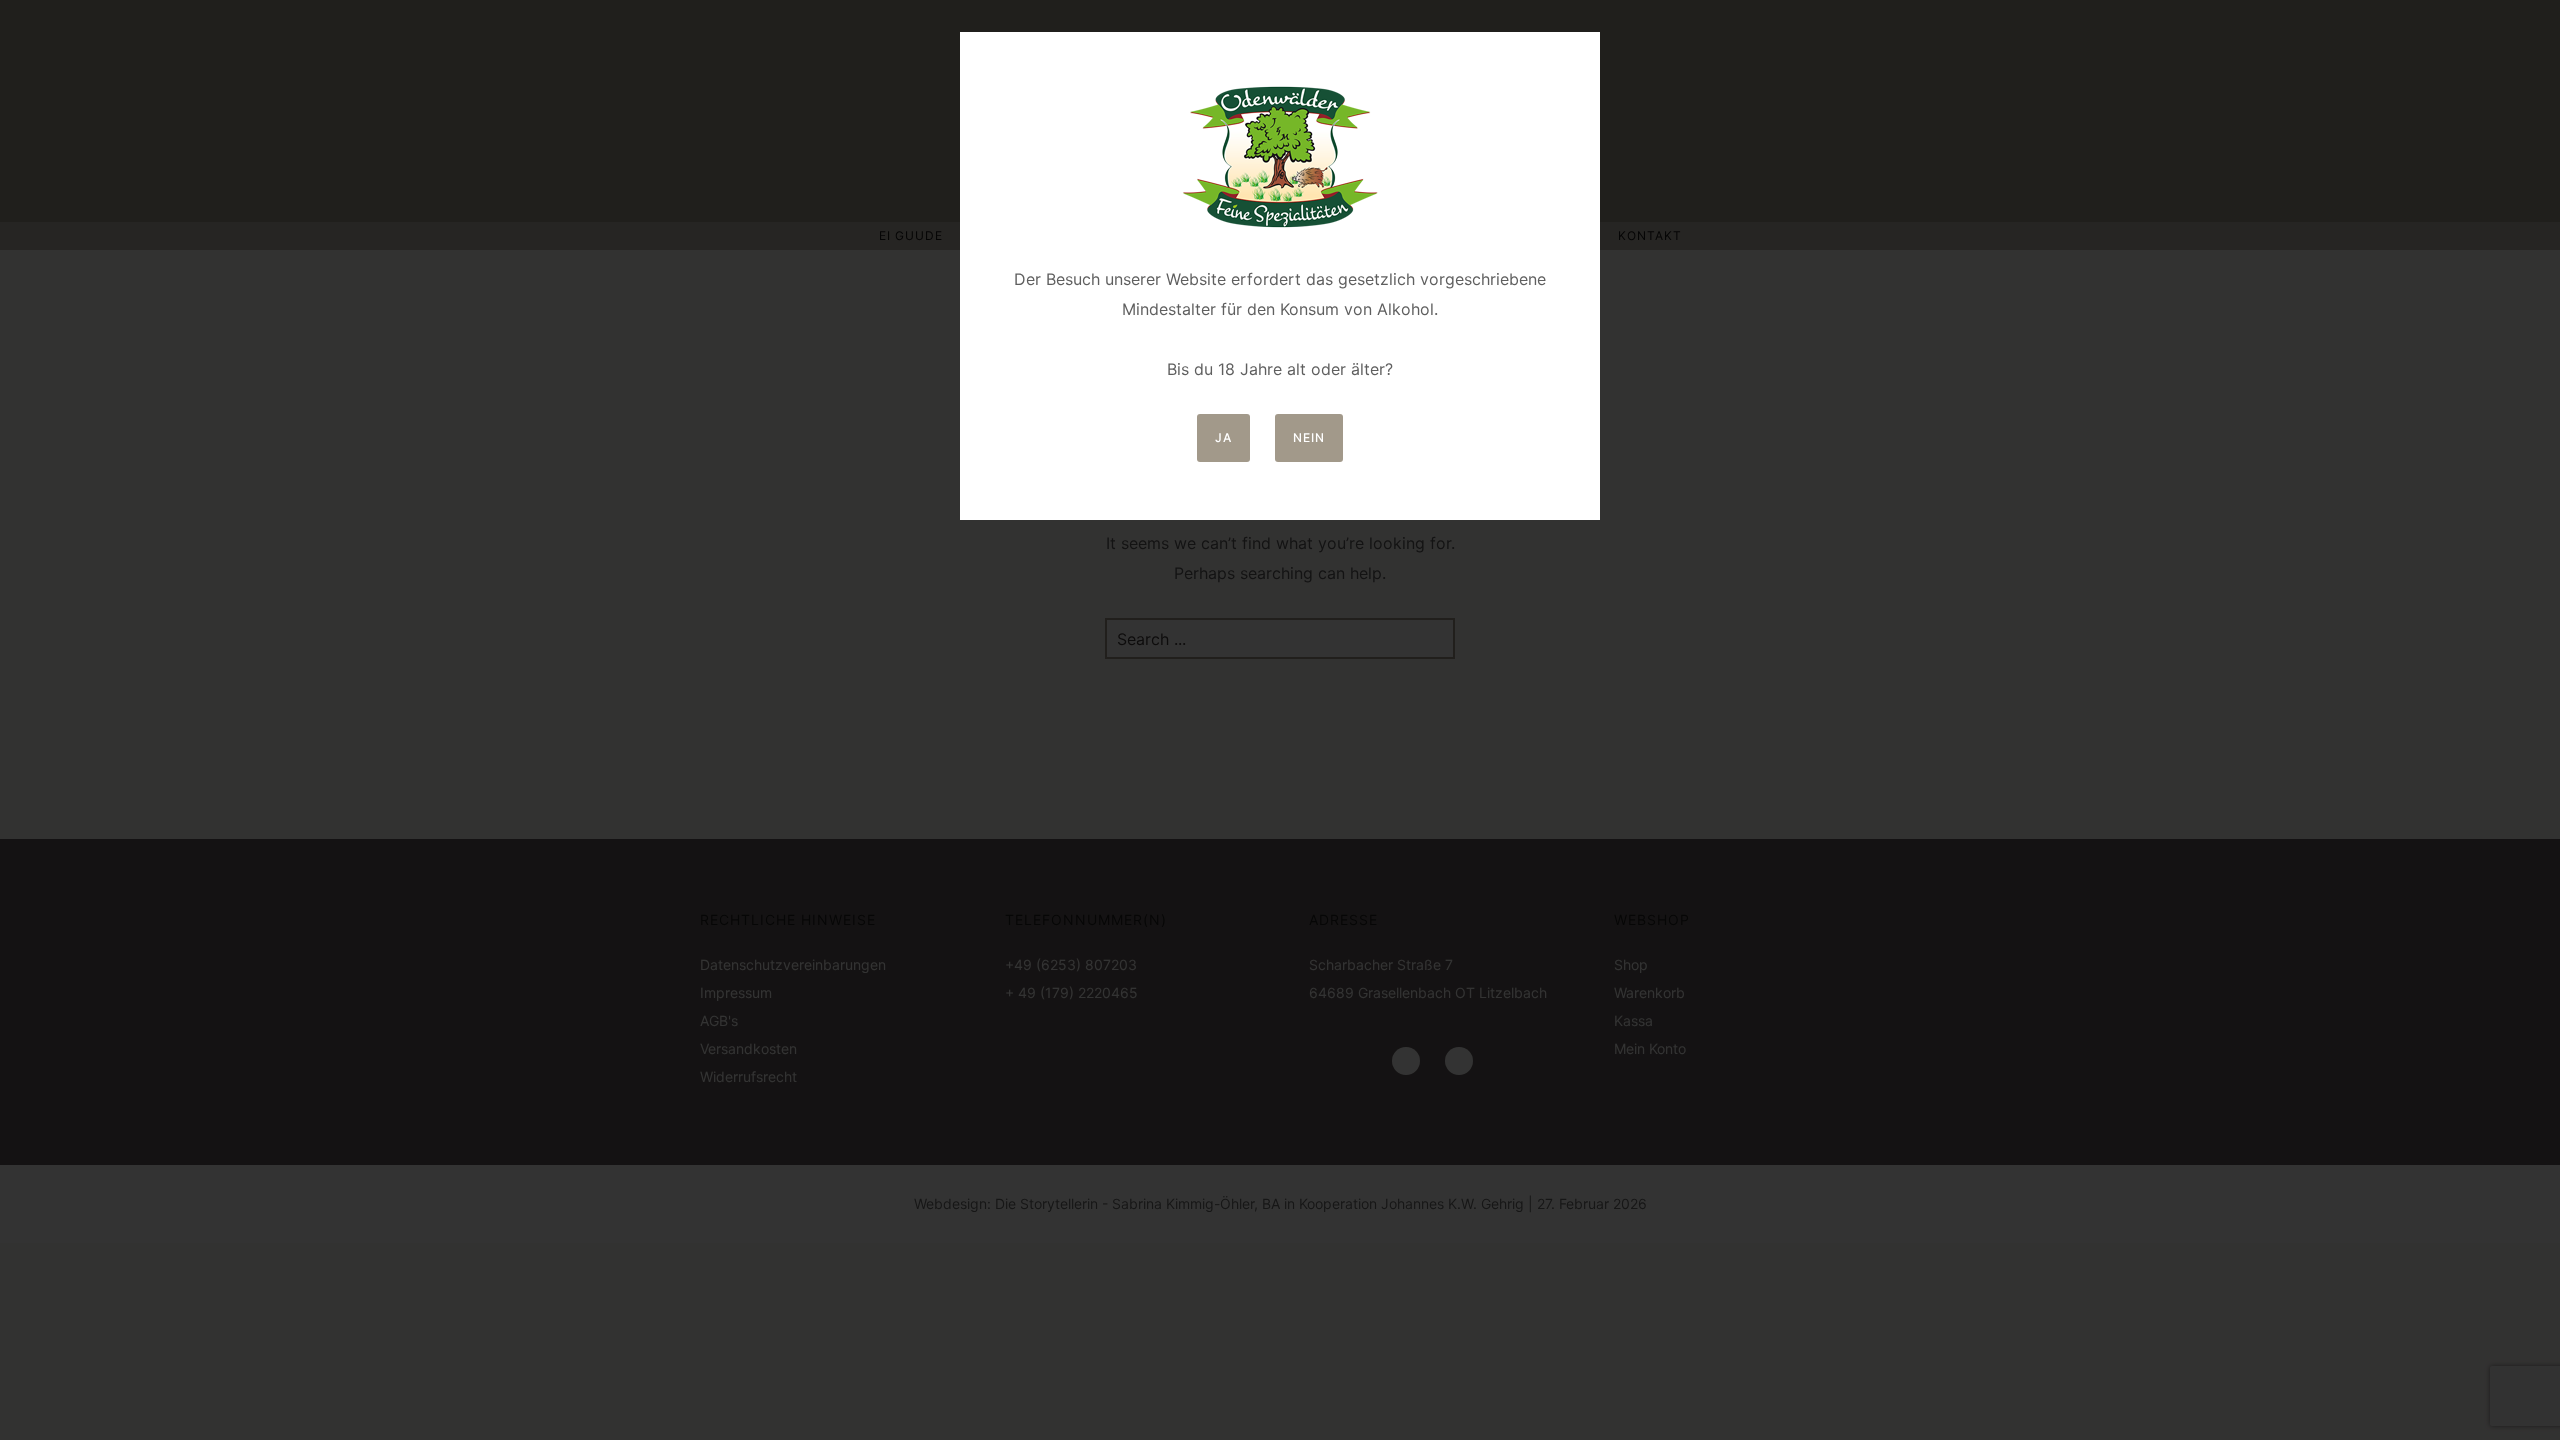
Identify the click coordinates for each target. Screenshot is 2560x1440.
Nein (1309, 437)
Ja (1223, 437)
